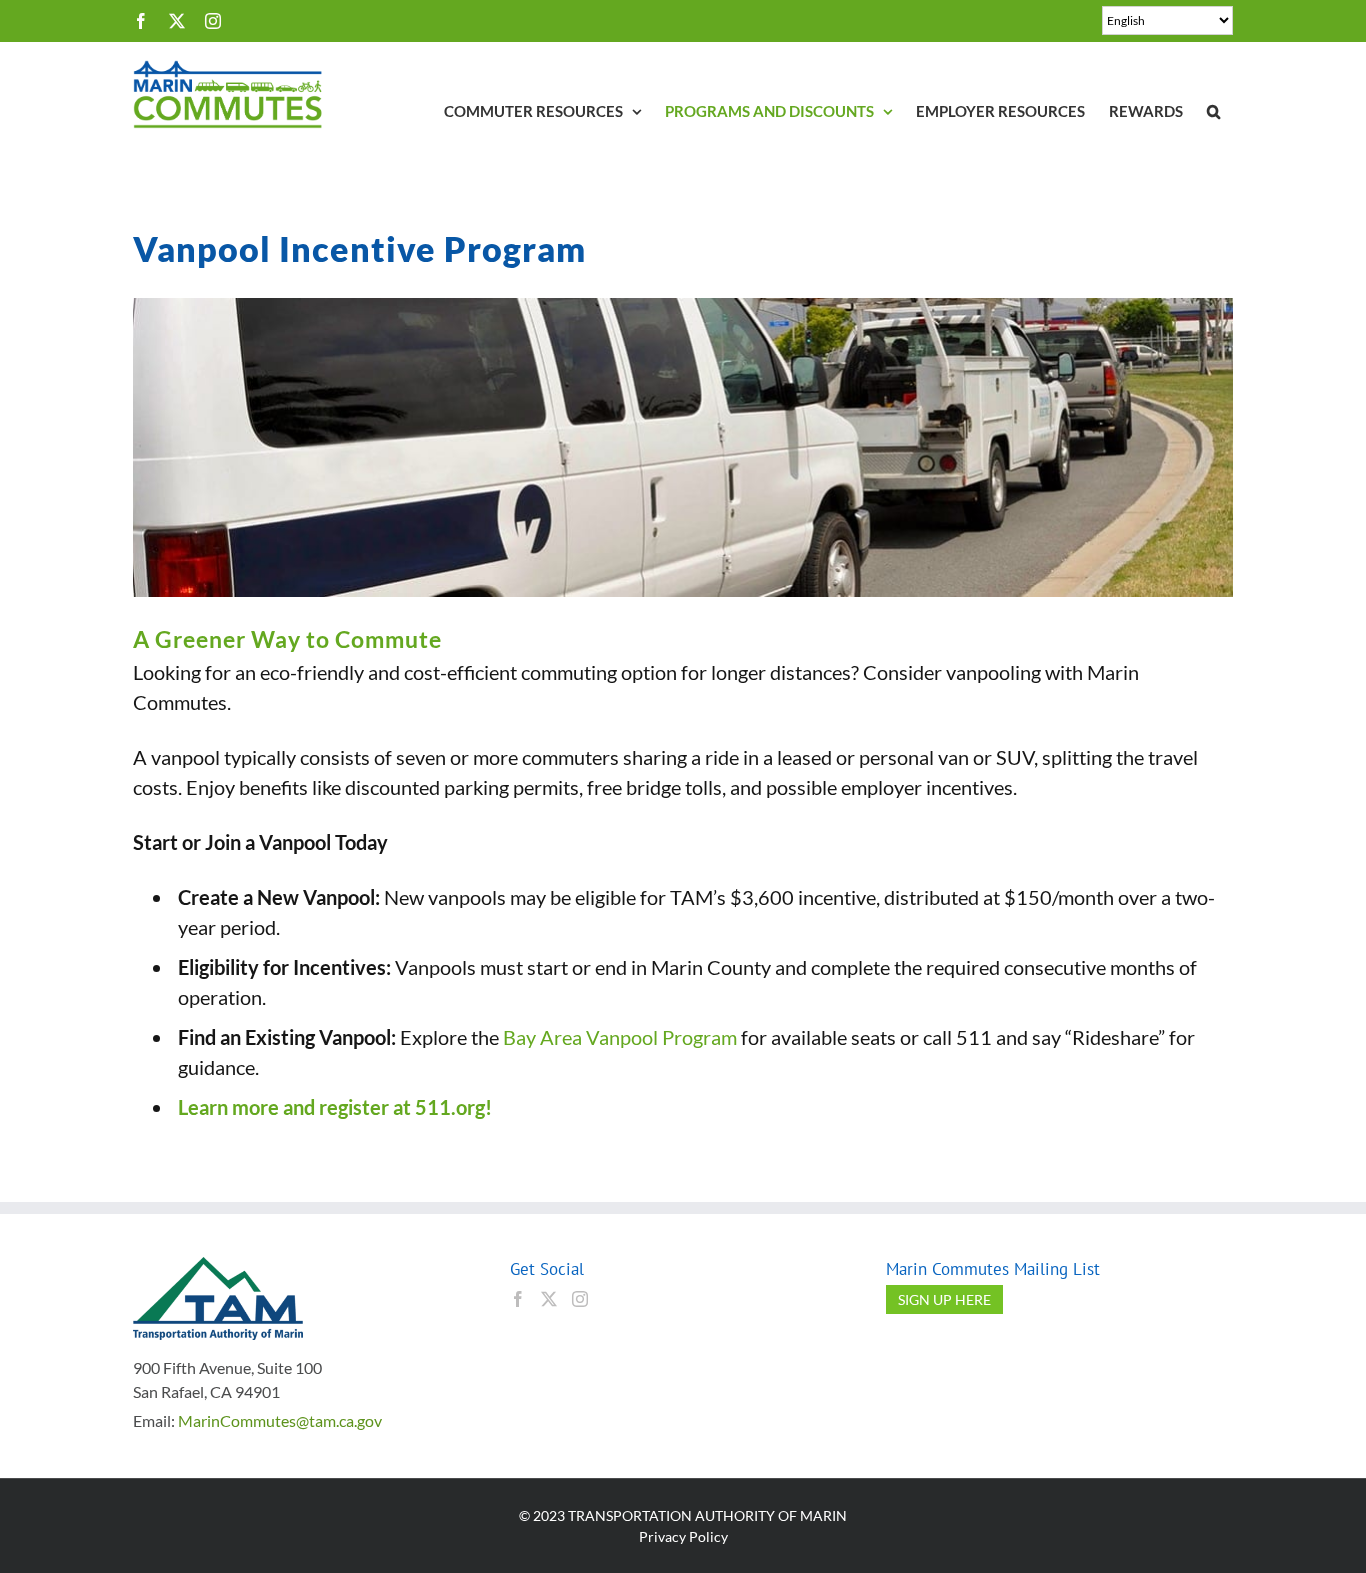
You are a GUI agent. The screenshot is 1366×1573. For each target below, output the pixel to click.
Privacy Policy (683, 1536)
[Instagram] (580, 1299)
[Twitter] (549, 1299)
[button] (1214, 112)
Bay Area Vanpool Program (620, 1037)
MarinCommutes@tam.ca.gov (280, 1420)
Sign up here (944, 1299)
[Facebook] (518, 1299)
